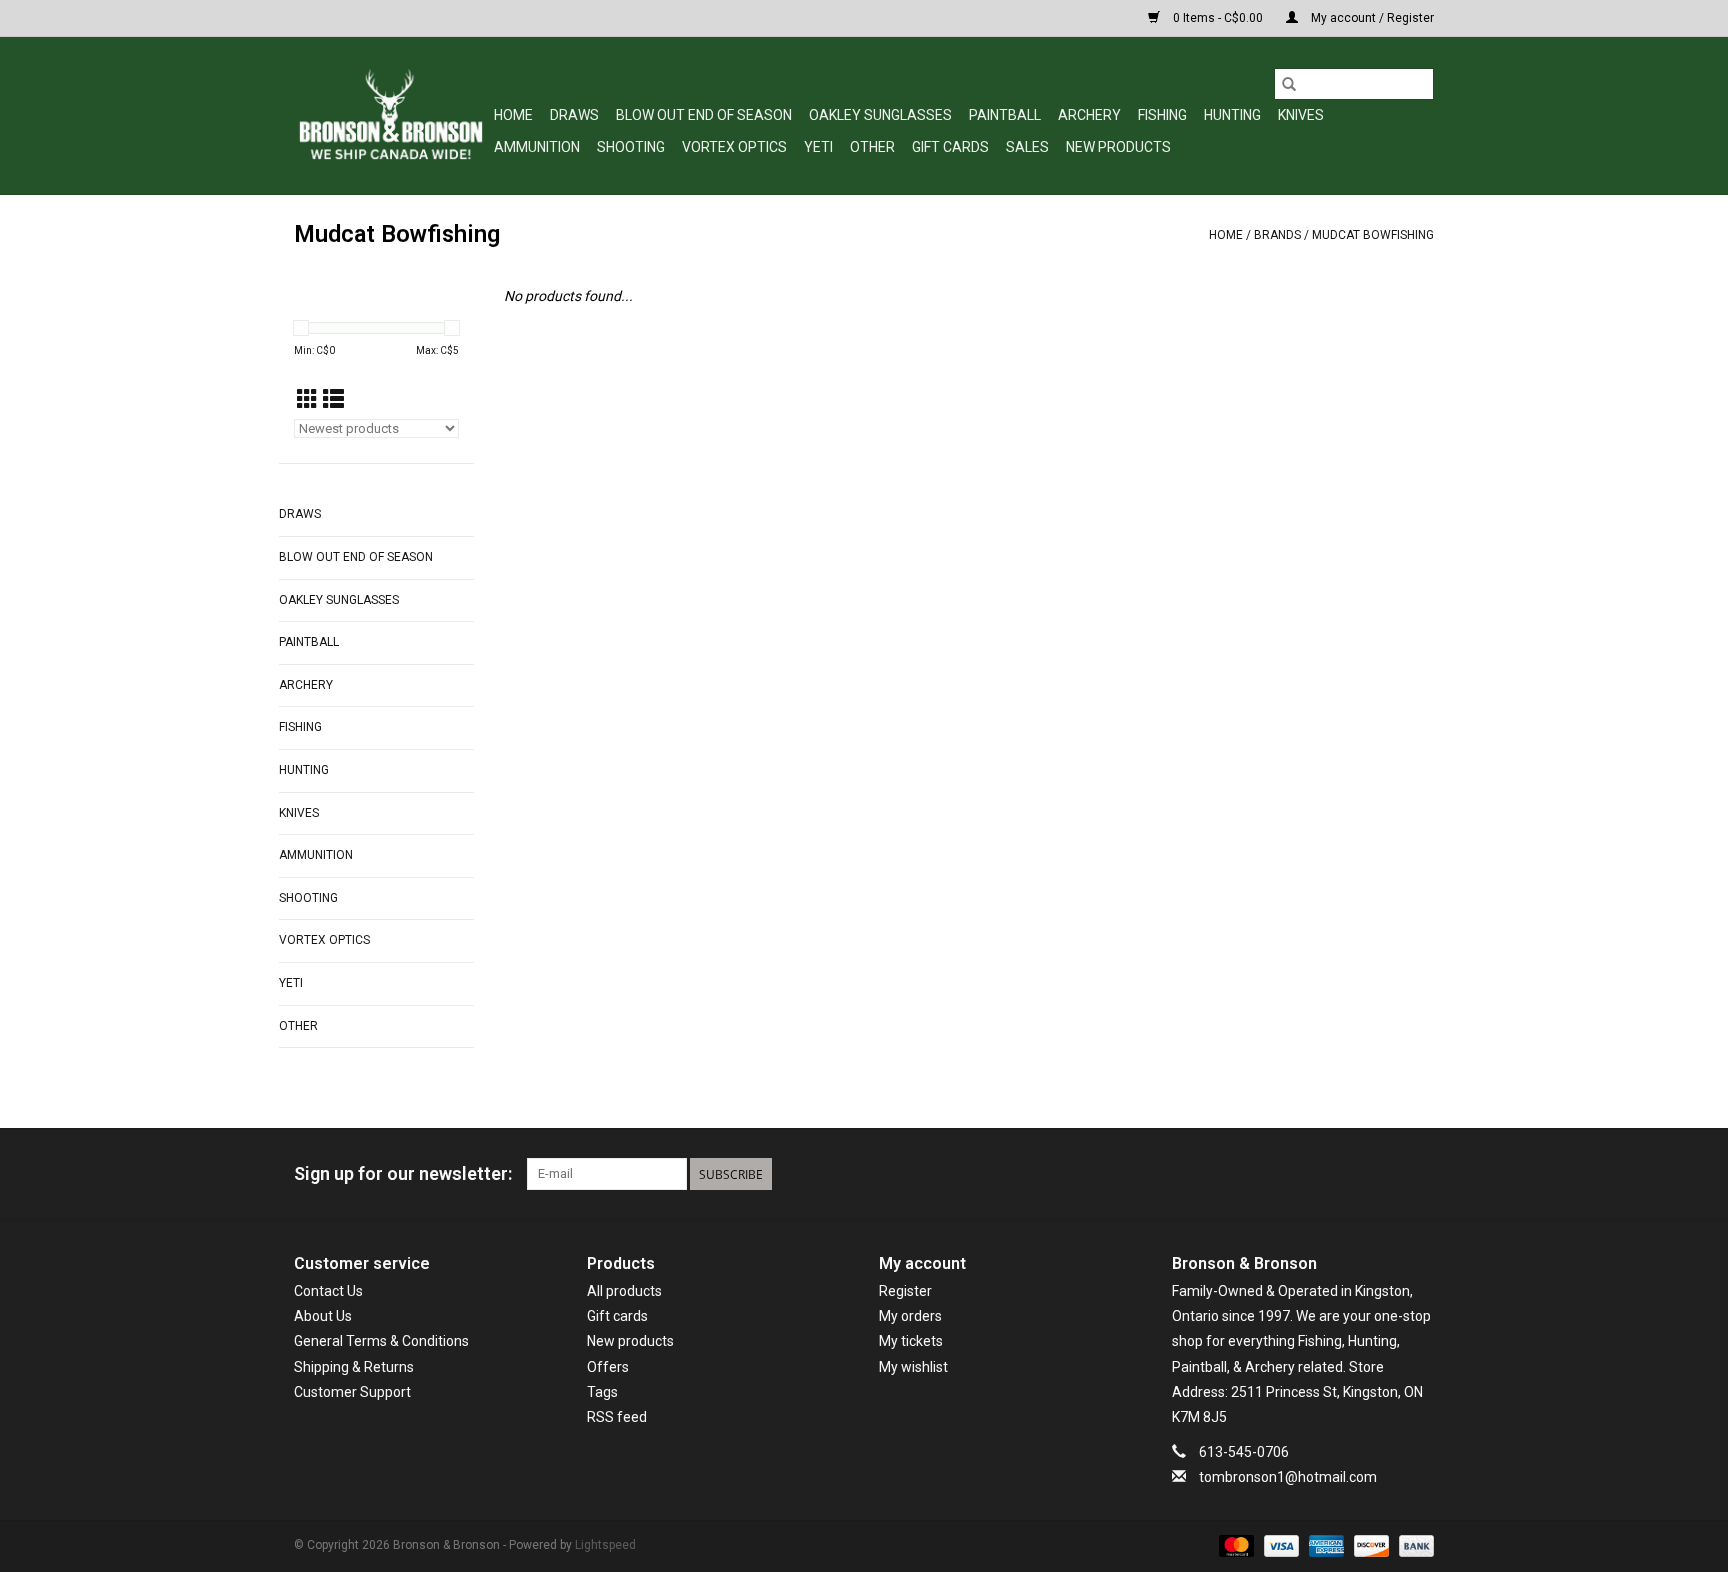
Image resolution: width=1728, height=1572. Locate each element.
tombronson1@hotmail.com (1288, 1477)
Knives (1301, 115)
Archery (1089, 115)
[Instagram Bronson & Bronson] (1418, 1174)
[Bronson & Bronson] (391, 115)
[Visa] (1279, 1546)
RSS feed (617, 1417)
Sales (1027, 147)
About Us (323, 1316)
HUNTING (1232, 115)
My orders (910, 1316)
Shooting (631, 147)
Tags (602, 1392)
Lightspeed (605, 1545)
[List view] (333, 400)
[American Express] (1324, 1546)
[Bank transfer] (1413, 1546)
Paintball (1005, 115)
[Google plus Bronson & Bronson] (1383, 1174)
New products (630, 1341)
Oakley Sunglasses (880, 115)
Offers (608, 1367)
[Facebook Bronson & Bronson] (1348, 1174)
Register (905, 1291)
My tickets (911, 1341)
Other (872, 147)
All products (624, 1291)
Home (513, 115)
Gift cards (950, 147)
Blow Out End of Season (704, 115)
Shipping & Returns (354, 1367)
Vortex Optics (734, 147)
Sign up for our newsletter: (403, 1173)
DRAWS (574, 115)
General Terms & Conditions (381, 1341)
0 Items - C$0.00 (1218, 18)
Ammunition (537, 147)
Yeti (818, 147)
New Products (1118, 147)
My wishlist (913, 1367)
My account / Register (1371, 18)
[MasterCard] (1234, 1546)
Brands (1277, 235)
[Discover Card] (1369, 1546)
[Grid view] (307, 400)
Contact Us (328, 1291)
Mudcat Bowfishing (1373, 235)
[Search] (1289, 84)
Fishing (1162, 115)
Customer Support (352, 1392)
